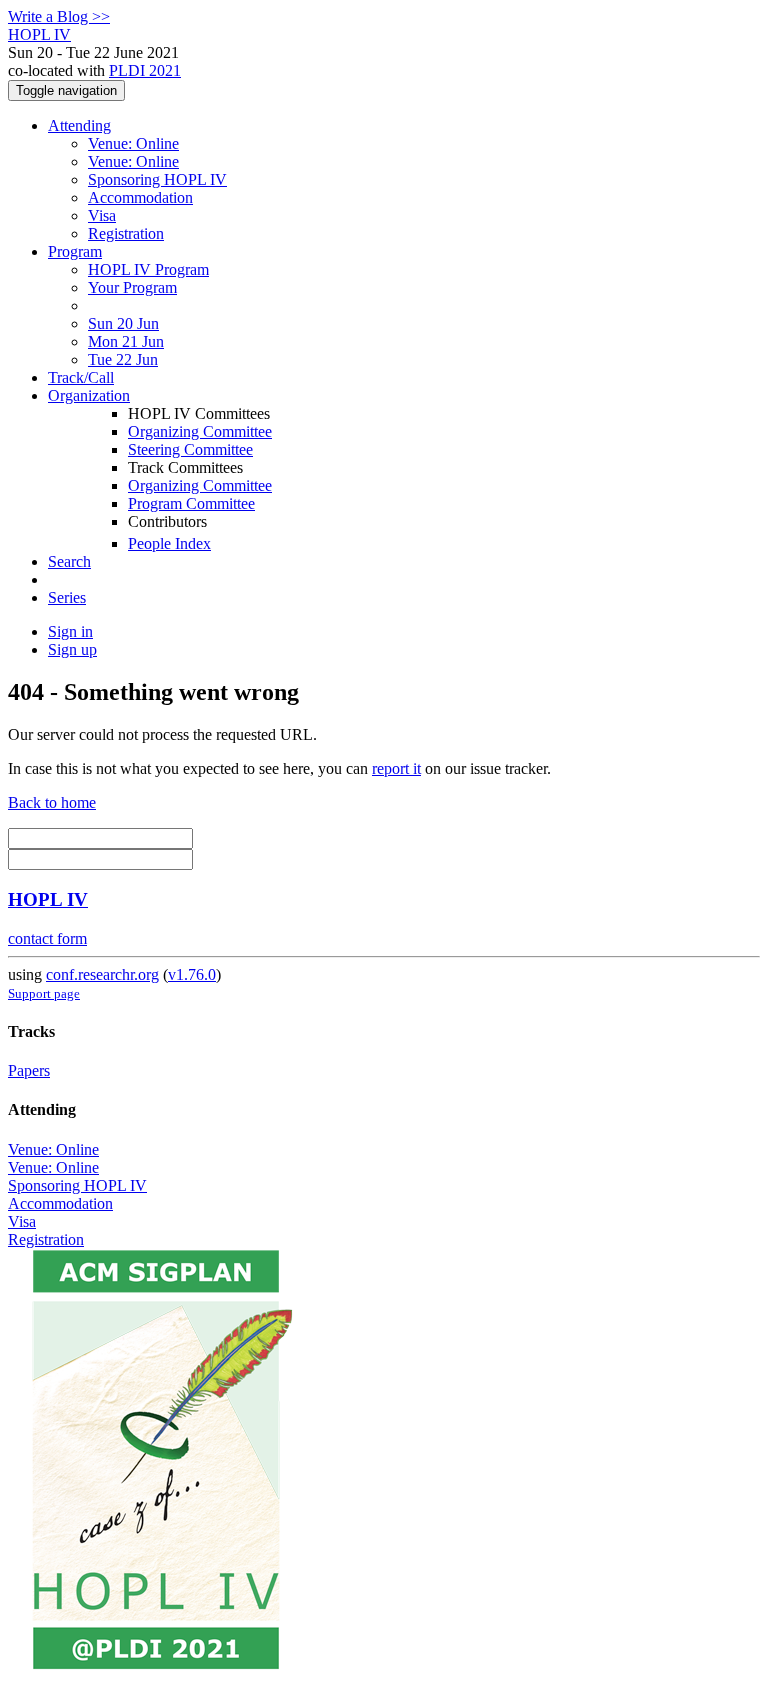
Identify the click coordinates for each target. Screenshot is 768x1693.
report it (396, 768)
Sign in (70, 631)
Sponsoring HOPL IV (157, 179)
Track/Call (81, 377)
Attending (79, 125)
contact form (47, 938)
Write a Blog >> (59, 16)
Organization (89, 395)
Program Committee (191, 503)
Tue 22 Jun (123, 359)
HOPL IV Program (148, 269)
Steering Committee (190, 449)
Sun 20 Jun (123, 323)
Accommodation (140, 197)
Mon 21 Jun (126, 341)
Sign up (72, 649)
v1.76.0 (192, 974)
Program (75, 251)
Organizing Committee (200, 431)
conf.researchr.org (102, 974)
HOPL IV (48, 899)
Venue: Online (133, 143)
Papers (29, 1070)
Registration (126, 233)
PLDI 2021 (145, 70)
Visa (102, 215)
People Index (169, 543)
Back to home (52, 802)
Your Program (132, 287)
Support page (44, 993)
